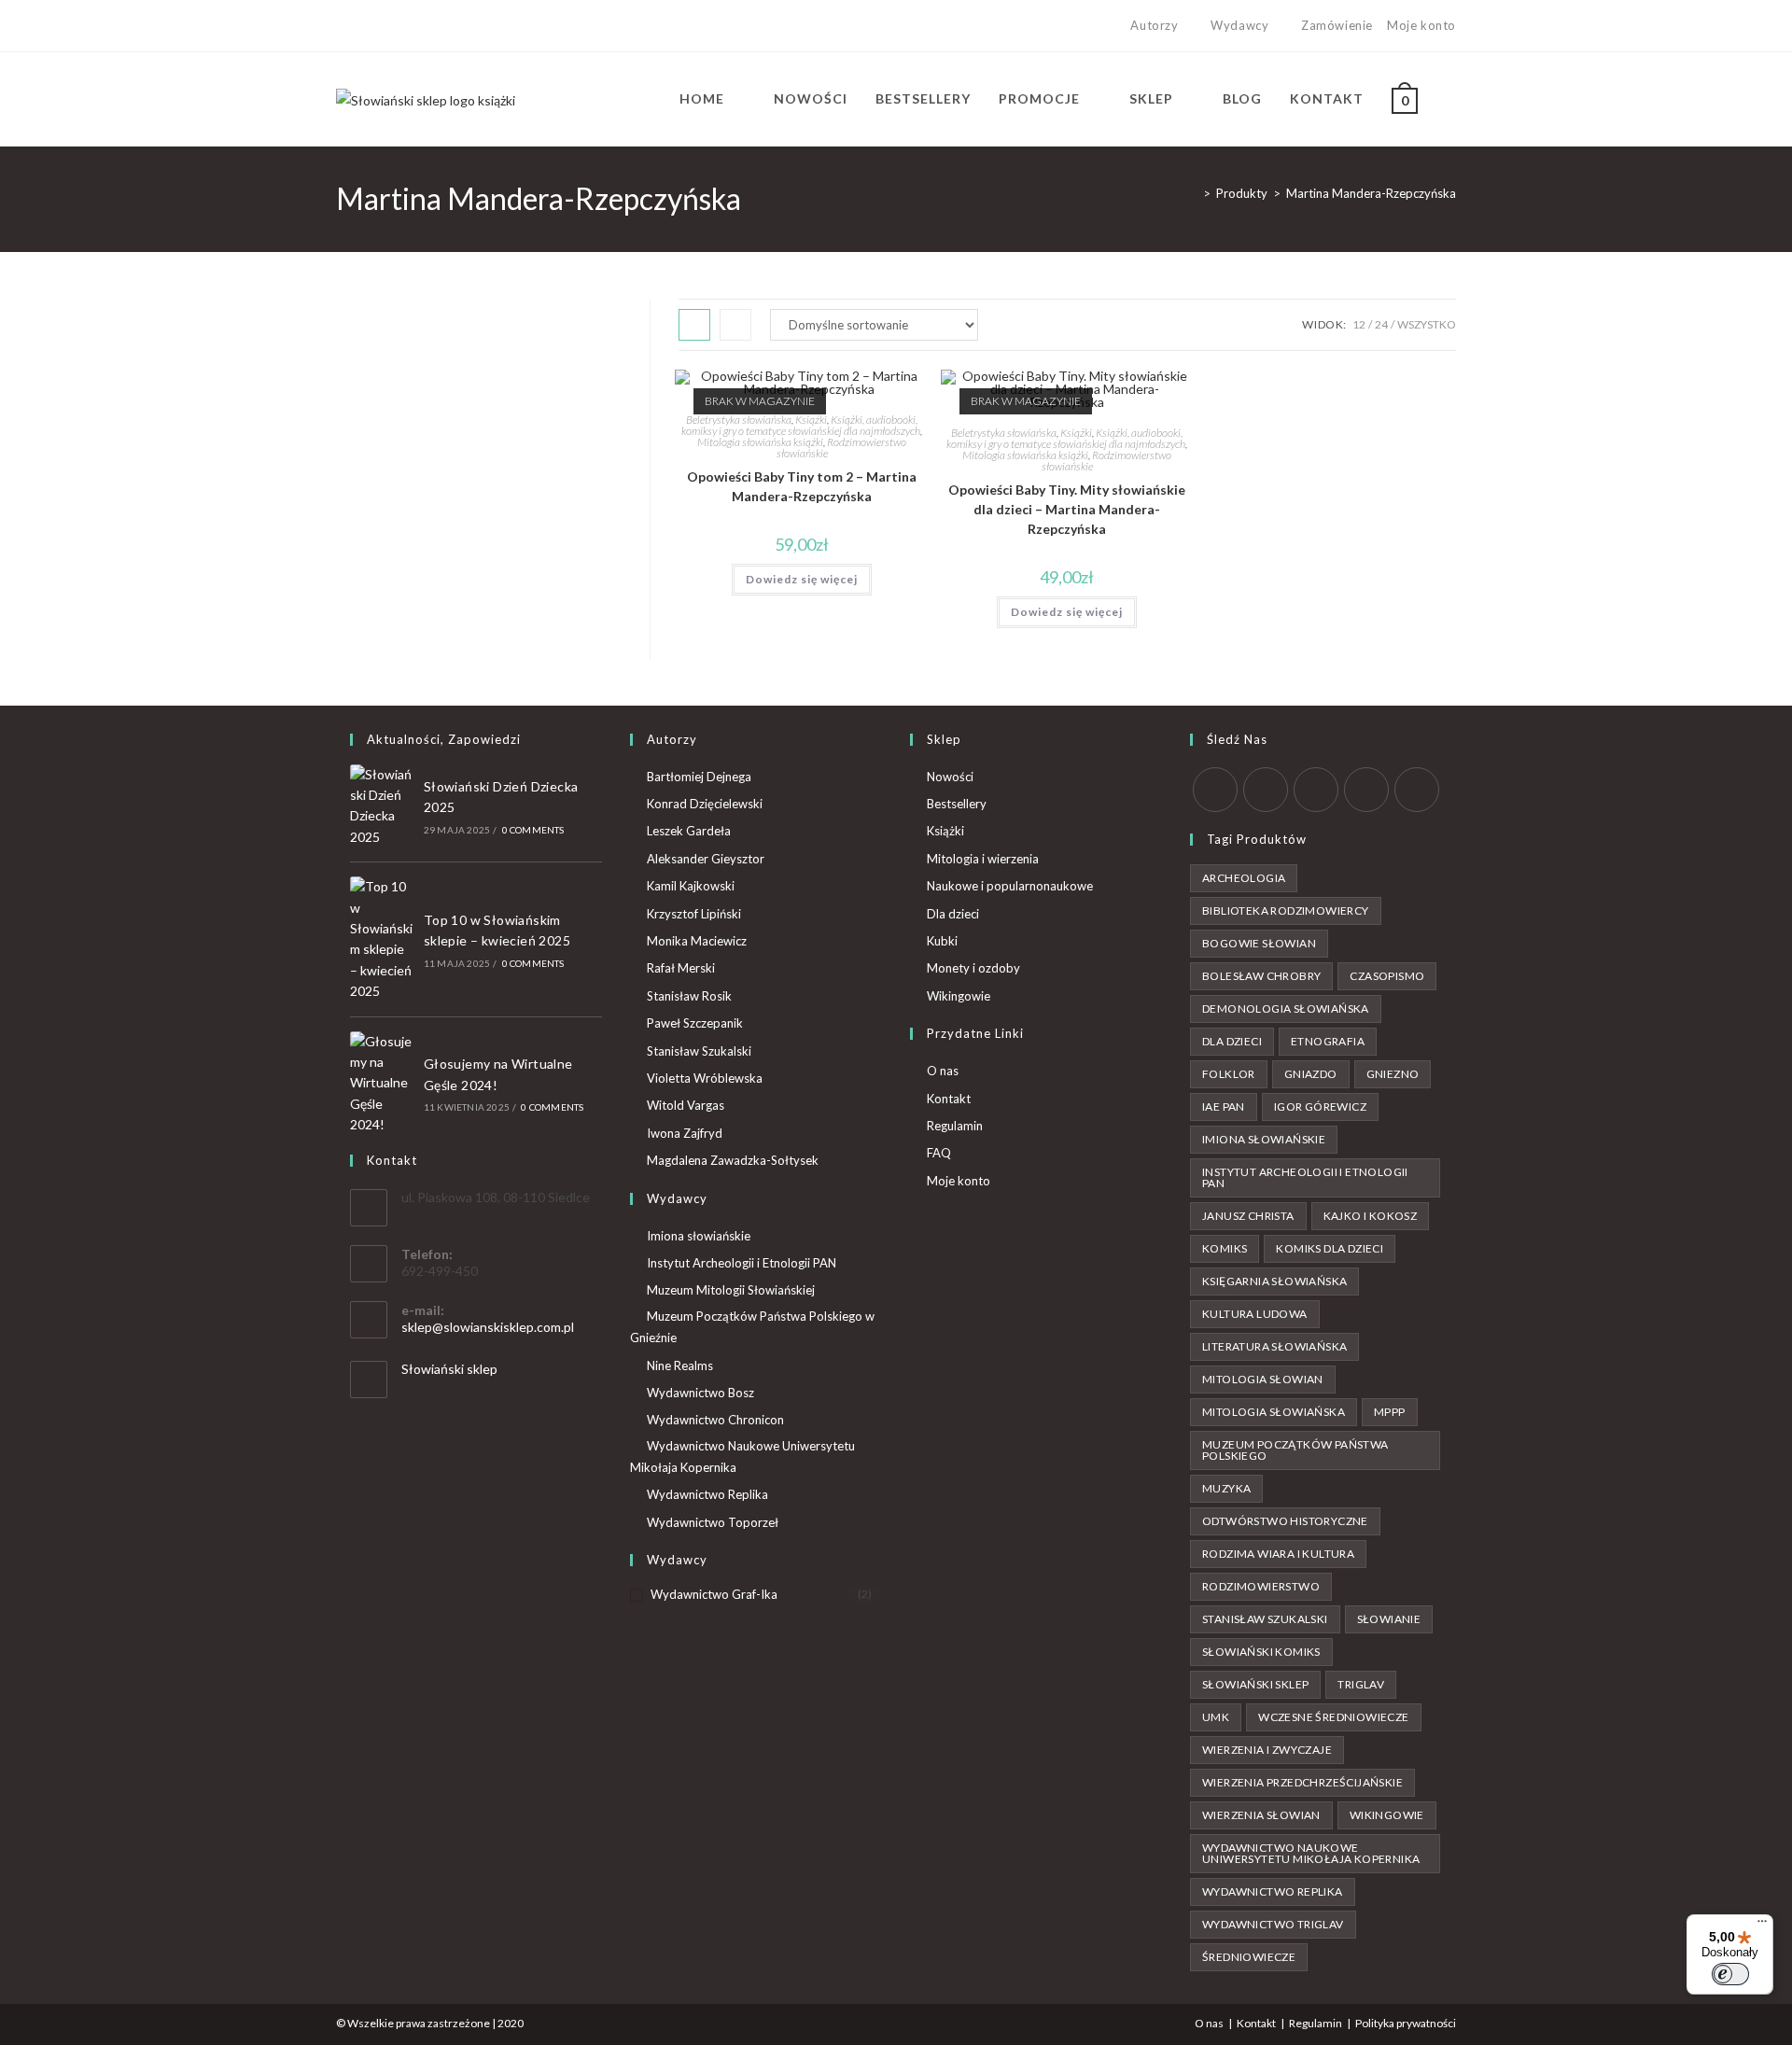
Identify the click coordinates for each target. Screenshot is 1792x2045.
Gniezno (1393, 1074)
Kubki (942, 941)
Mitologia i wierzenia (983, 859)
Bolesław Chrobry (1261, 976)
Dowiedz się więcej (802, 579)
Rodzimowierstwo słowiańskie (842, 448)
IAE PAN (1224, 1107)
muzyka (1226, 1488)
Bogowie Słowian (1259, 943)
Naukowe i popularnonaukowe (1010, 886)
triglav (1361, 1684)
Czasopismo (1387, 976)
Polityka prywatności (1406, 2023)
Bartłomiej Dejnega (699, 777)
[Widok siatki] (694, 325)
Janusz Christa (1248, 1216)
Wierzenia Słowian (1261, 1815)
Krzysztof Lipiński (694, 914)
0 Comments (533, 830)
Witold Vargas (686, 1105)
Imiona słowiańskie (699, 1236)
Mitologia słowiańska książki (760, 442)
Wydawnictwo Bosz (700, 1393)
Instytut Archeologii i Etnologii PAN (742, 1263)
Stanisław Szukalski (699, 1051)
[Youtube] (406, 26)
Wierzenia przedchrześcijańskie (1302, 1782)
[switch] (1730, 1974)
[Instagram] (384, 26)
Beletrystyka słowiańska (739, 420)
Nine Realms (680, 1366)
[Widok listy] (735, 325)
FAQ (939, 1153)
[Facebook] (363, 26)
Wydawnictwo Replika (707, 1494)
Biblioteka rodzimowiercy (1286, 910)
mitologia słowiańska (1274, 1412)
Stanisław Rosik (689, 996)
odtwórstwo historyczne (1285, 1521)
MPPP (1390, 1412)
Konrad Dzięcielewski (705, 804)
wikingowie (1387, 1815)
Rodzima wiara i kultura (1278, 1554)
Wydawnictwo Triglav (1273, 1924)
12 (1359, 324)
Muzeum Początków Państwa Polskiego (1295, 1450)
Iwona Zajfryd (685, 1133)
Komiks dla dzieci (1330, 1248)
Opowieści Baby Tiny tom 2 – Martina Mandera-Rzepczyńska (802, 486)
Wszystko (1427, 324)
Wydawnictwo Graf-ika (714, 1594)
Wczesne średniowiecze (1333, 1717)
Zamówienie (1337, 25)
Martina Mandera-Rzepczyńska (1371, 193)
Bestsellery (957, 804)
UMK (1216, 1717)
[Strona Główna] (1193, 193)
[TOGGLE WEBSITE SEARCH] (1451, 99)
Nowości (950, 777)
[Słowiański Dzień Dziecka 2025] (382, 806)
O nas (943, 1071)
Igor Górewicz (1320, 1107)
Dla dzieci (953, 914)
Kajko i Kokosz (1371, 1216)
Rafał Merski (681, 968)
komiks (1225, 1248)
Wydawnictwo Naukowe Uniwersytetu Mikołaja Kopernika (742, 1457)
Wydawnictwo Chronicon (715, 1420)
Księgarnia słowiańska (1274, 1281)
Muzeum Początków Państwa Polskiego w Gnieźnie (752, 1327)
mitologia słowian (1263, 1379)
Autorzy (1154, 25)
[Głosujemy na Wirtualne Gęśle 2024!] (382, 1084)
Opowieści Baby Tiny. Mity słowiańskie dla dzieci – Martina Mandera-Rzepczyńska (1067, 509)
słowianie (1389, 1619)
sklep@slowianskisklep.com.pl (488, 1327)
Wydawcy (1239, 25)
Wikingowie (959, 996)
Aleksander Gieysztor (706, 859)
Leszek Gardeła (689, 831)
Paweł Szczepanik (695, 1023)
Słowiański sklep (449, 1369)
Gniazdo (1311, 1074)
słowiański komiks (1261, 1652)
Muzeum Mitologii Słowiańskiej (731, 1290)
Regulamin (955, 1126)
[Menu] (1762, 1926)
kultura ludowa (1255, 1314)
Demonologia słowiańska (1286, 1008)
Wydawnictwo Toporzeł (713, 1522)
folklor (1229, 1074)
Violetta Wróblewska (705, 1078)
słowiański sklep (1255, 1684)
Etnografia (1328, 1041)
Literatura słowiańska (1274, 1346)
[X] (344, 26)
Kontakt (949, 1099)
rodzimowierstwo (1261, 1586)
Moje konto (1421, 25)
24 (1381, 324)
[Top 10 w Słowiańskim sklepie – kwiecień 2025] (382, 939)
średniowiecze (1249, 1957)
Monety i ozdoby (973, 968)
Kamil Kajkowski (691, 886)
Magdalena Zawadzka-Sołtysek (733, 1160)
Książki (811, 420)
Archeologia (1244, 878)
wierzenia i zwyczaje (1267, 1750)
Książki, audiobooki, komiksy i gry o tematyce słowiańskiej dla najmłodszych (801, 425)
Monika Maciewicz (697, 941)
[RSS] (1417, 790)
